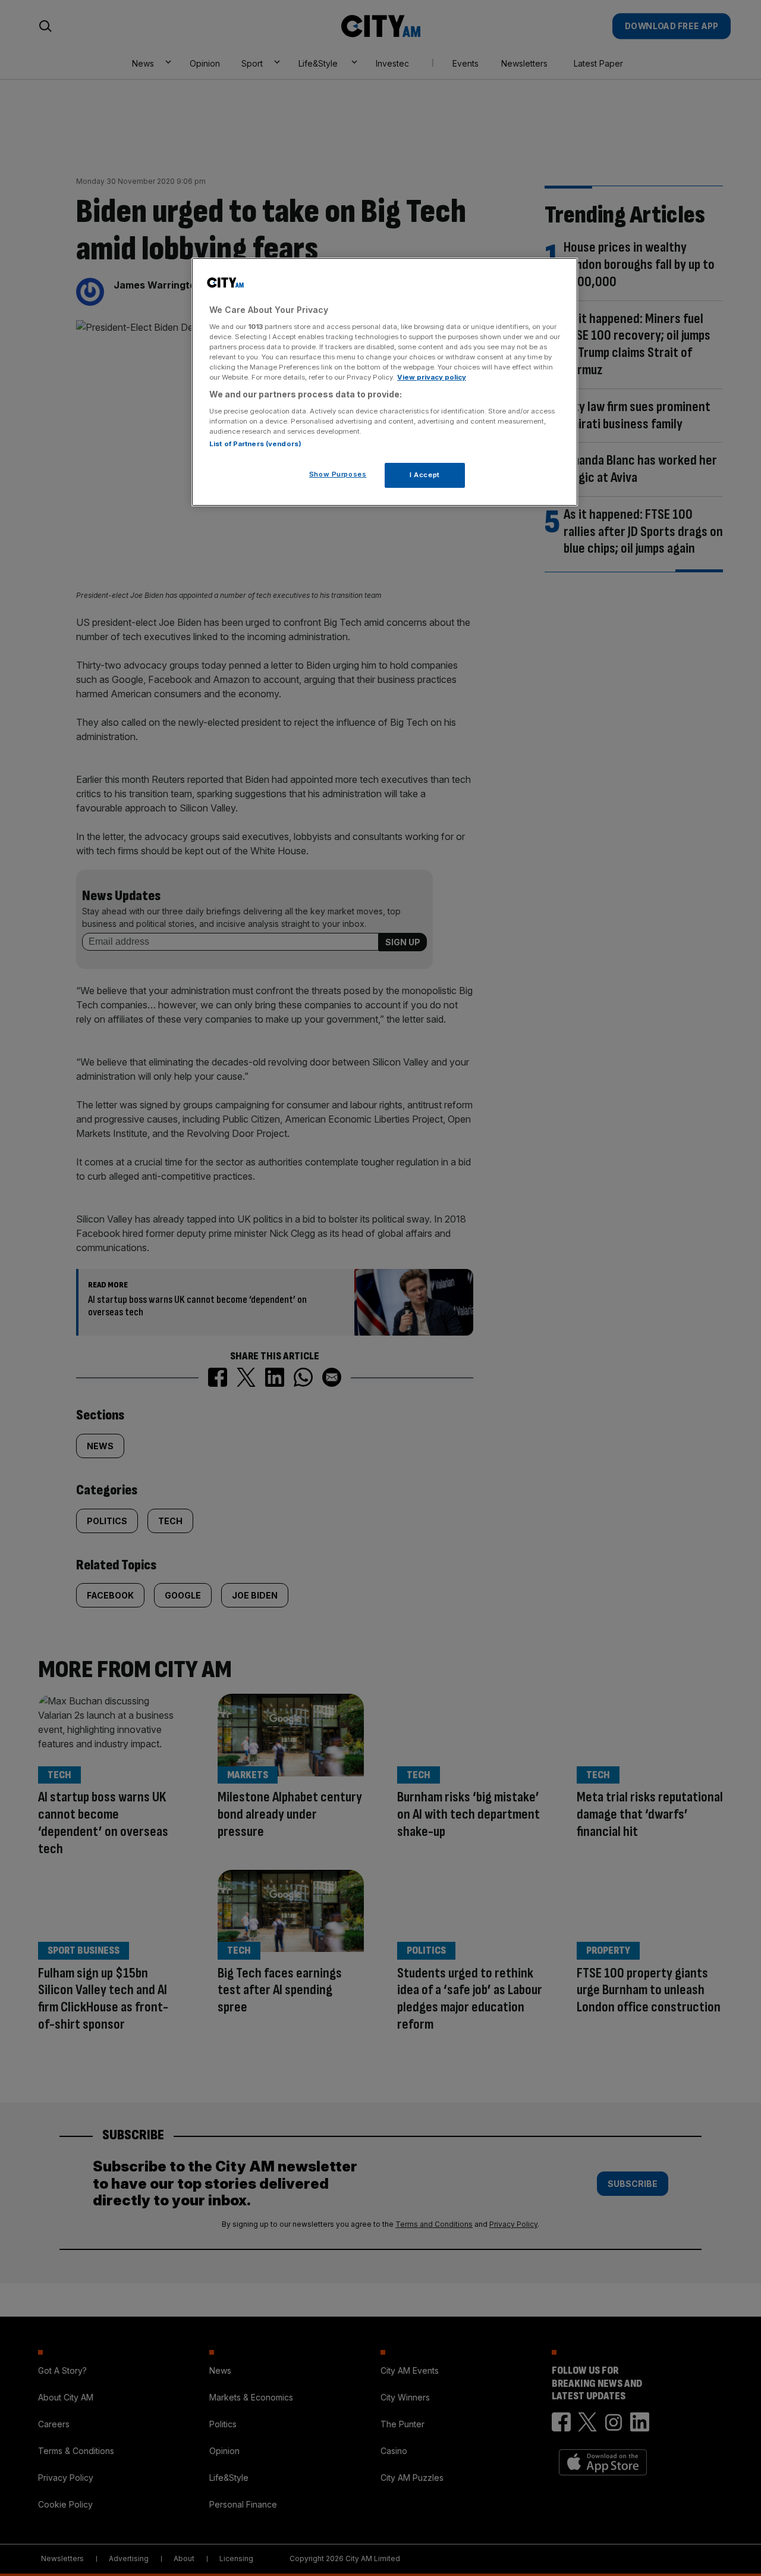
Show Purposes (338, 474)
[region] (385, 382)
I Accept (425, 475)
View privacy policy (432, 377)
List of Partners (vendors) (255, 444)
